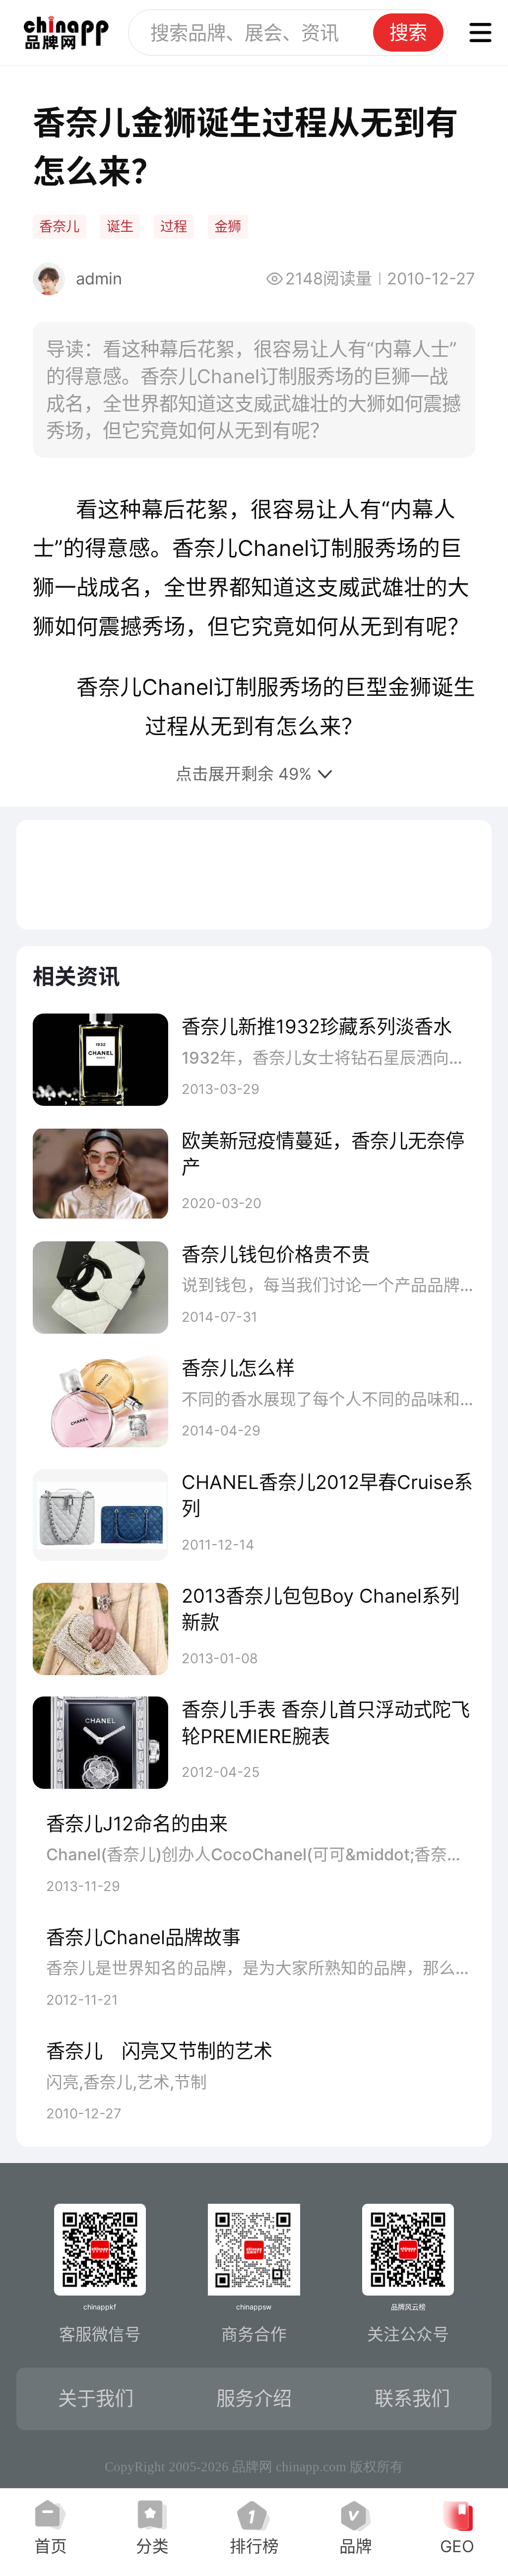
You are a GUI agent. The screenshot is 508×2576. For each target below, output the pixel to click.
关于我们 (96, 2398)
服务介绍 (254, 2398)
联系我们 (412, 2398)
